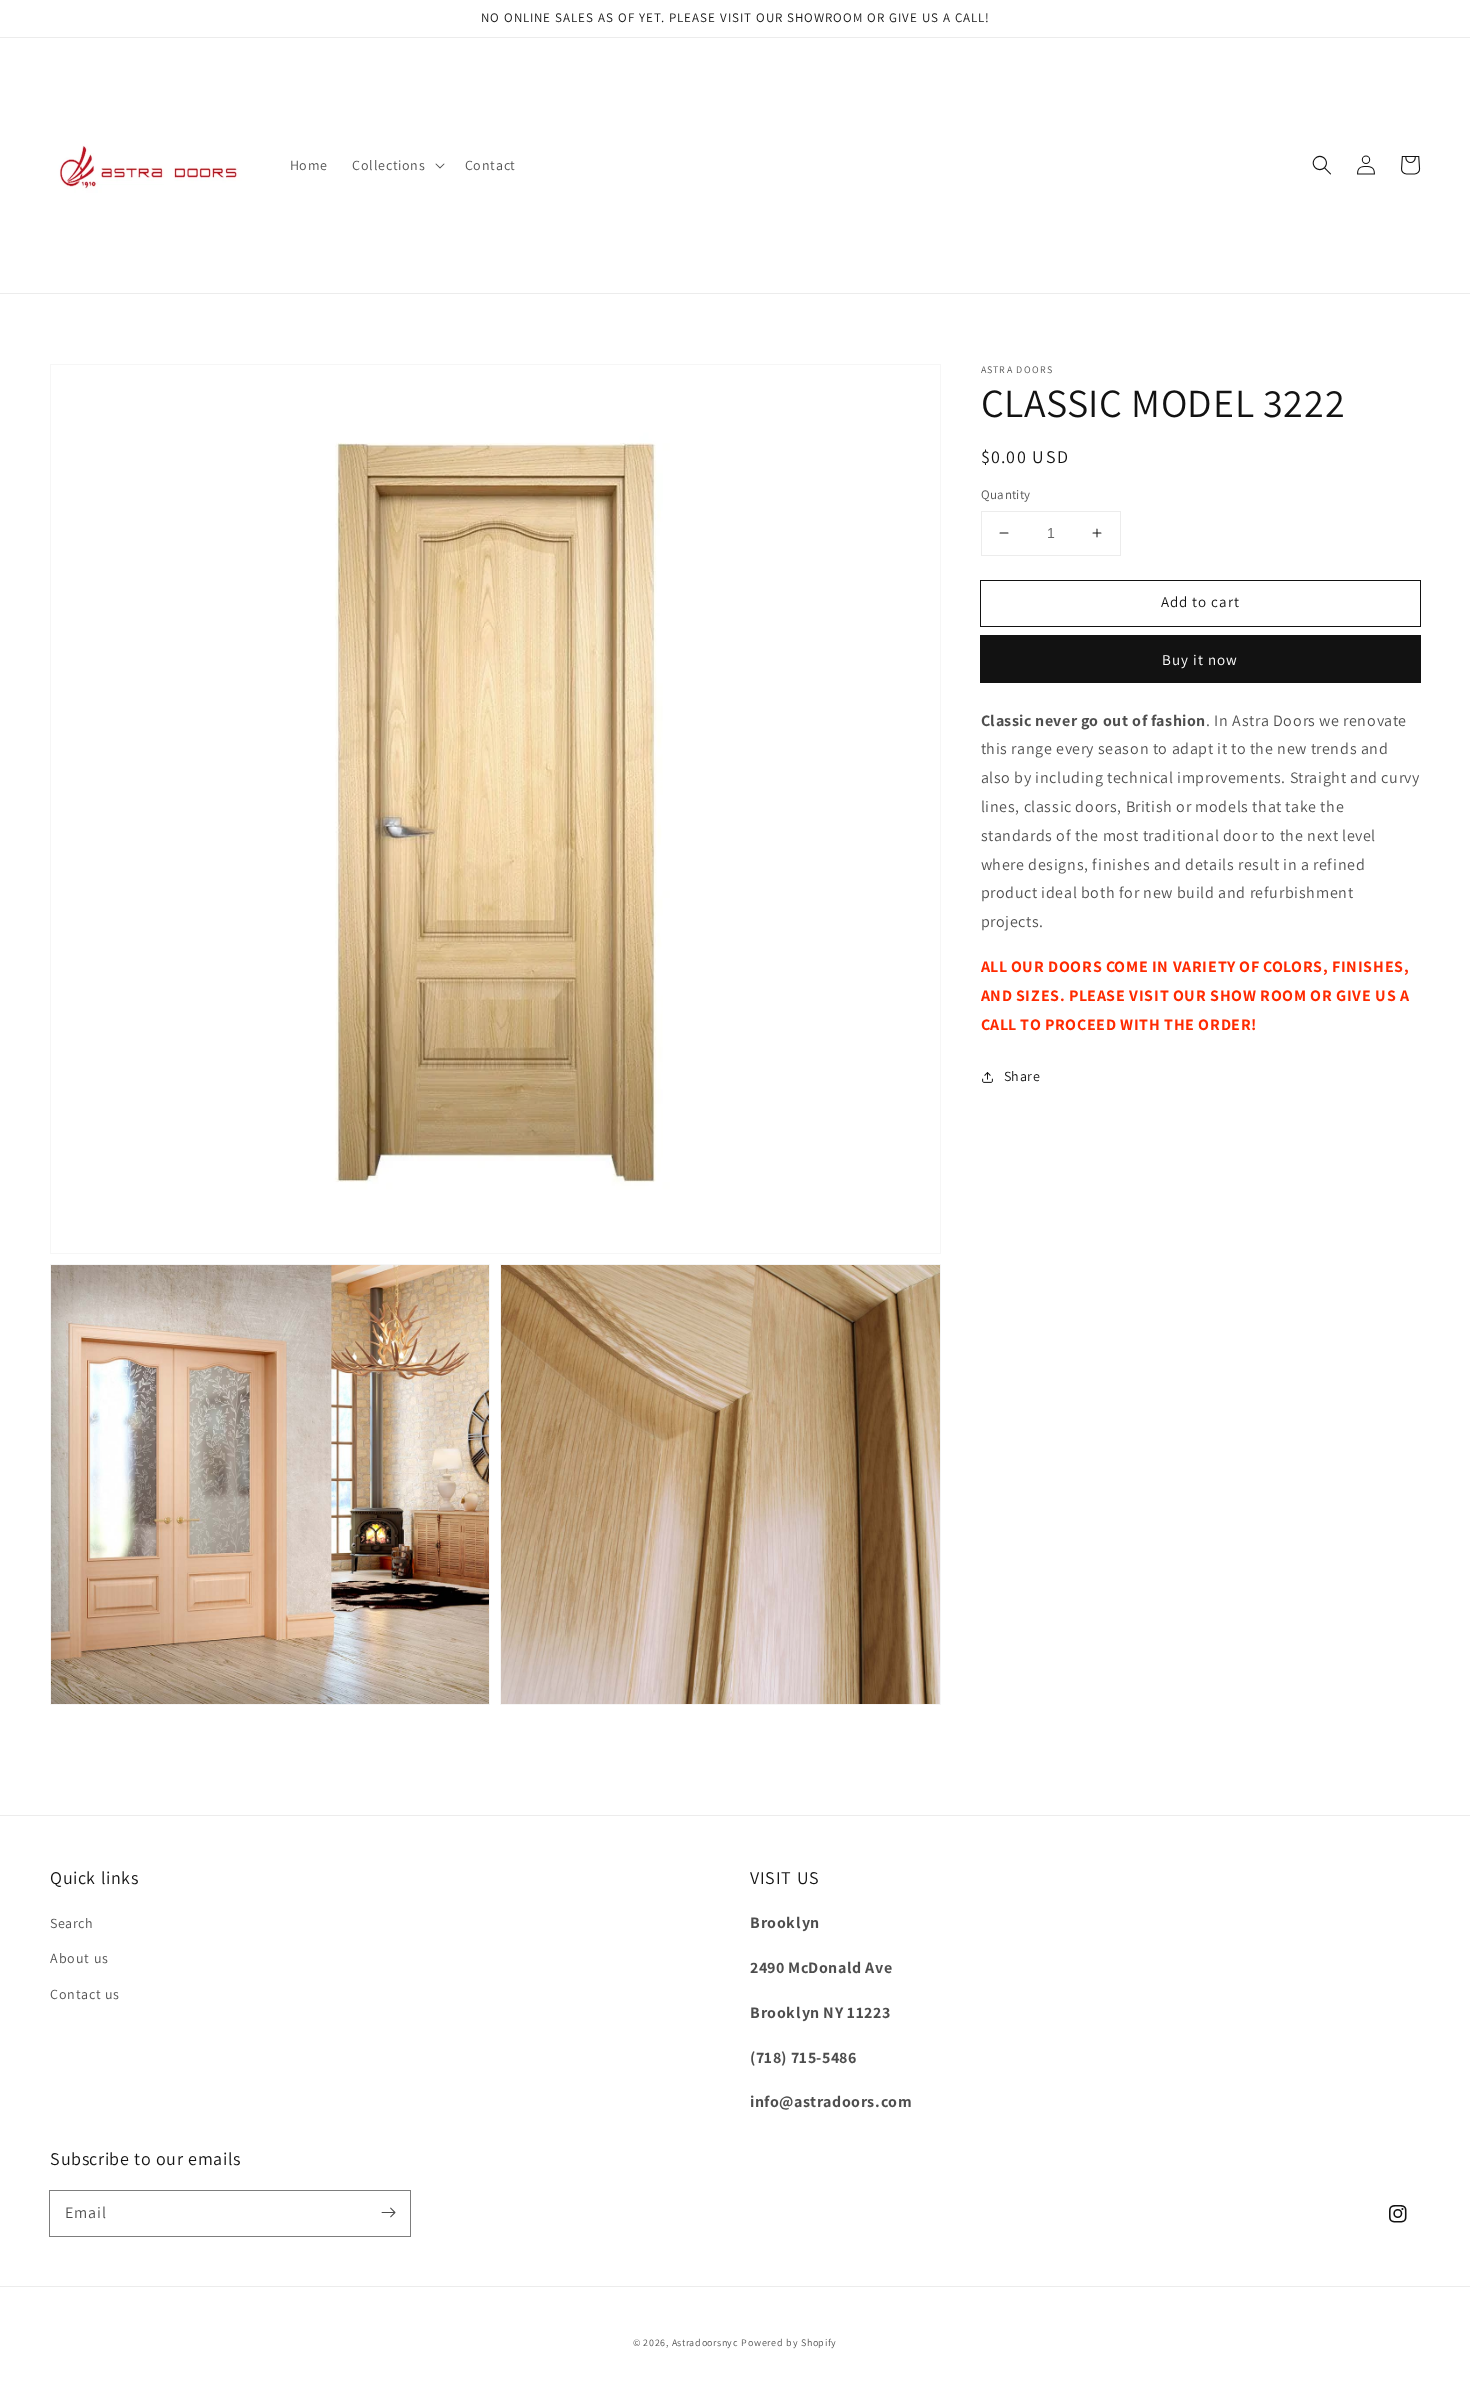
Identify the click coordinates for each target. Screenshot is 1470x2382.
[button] (396, 165)
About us (79, 1958)
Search (72, 1923)
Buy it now (1200, 658)
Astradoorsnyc (705, 2342)
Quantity (1006, 494)
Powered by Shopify (789, 2342)
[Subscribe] (388, 2213)
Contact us (85, 1994)
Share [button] (1022, 1076)
